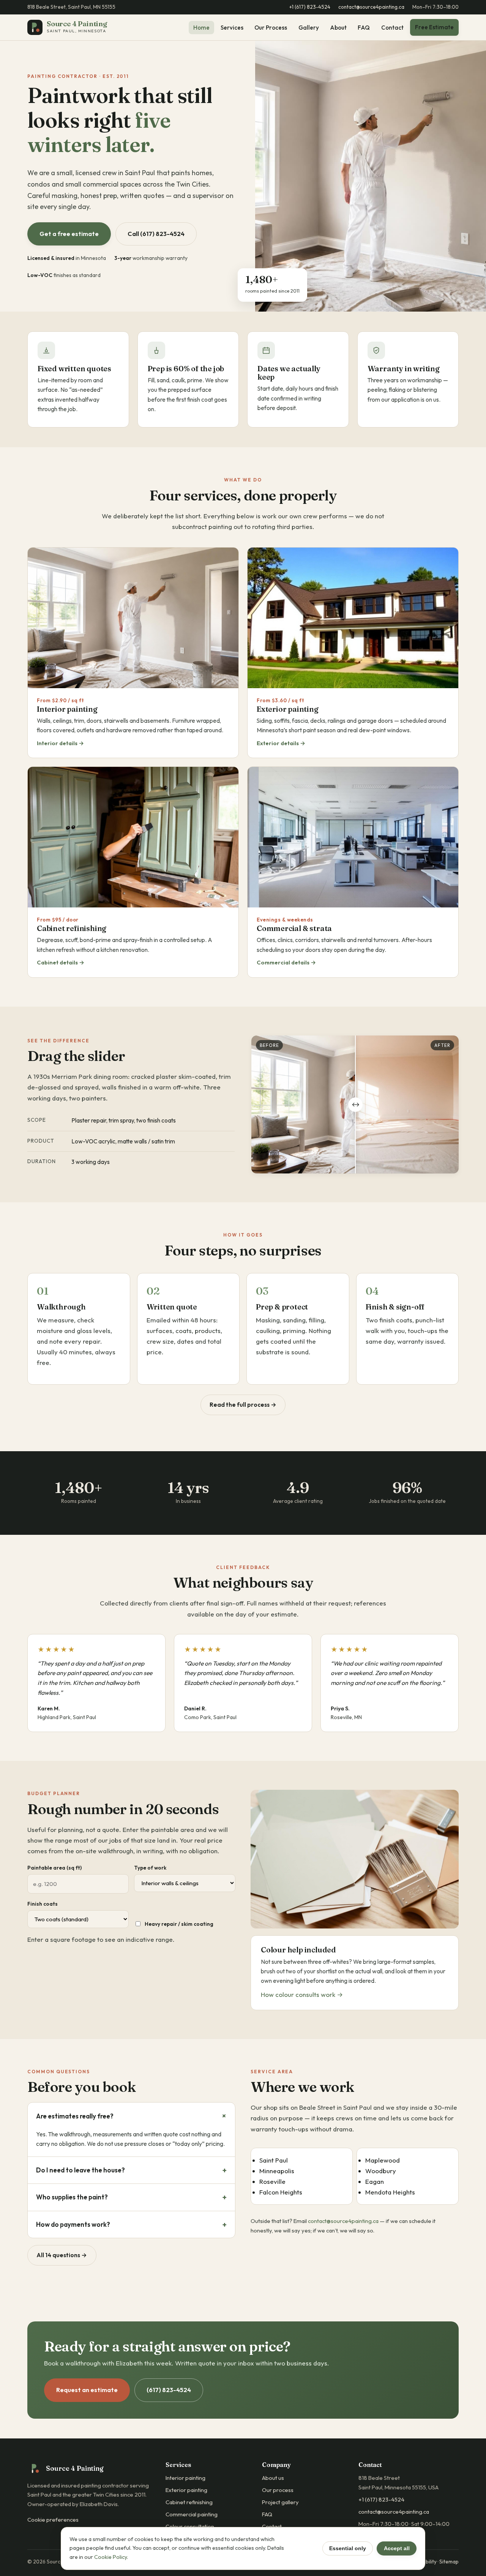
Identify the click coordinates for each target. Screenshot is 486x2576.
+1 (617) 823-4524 (310, 7)
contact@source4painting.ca (371, 7)
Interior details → (60, 743)
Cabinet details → (61, 962)
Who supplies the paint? (72, 2197)
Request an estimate (87, 2390)
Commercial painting (192, 2514)
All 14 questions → (62, 2255)
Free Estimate (434, 27)
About (338, 28)
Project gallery (280, 2502)
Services (232, 28)
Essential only (348, 2548)
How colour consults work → (302, 1994)
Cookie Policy (110, 2557)
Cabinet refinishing (189, 2502)
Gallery (309, 28)
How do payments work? (73, 2224)
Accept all (397, 2548)
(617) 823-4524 (169, 2390)
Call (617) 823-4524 (156, 234)
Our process (278, 2490)
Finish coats (43, 1904)
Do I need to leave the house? (80, 2170)
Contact (392, 28)
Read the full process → (243, 1404)
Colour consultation (190, 2526)
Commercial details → (286, 962)
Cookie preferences (53, 2520)
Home (201, 28)
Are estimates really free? (75, 2116)
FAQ (364, 28)
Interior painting (185, 2478)
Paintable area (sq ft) (54, 1868)
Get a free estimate (69, 234)
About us (273, 2478)
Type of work (150, 1868)
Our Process (271, 28)
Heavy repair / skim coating (179, 1924)
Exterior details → (281, 743)
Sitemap (449, 2562)
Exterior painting (186, 2490)
